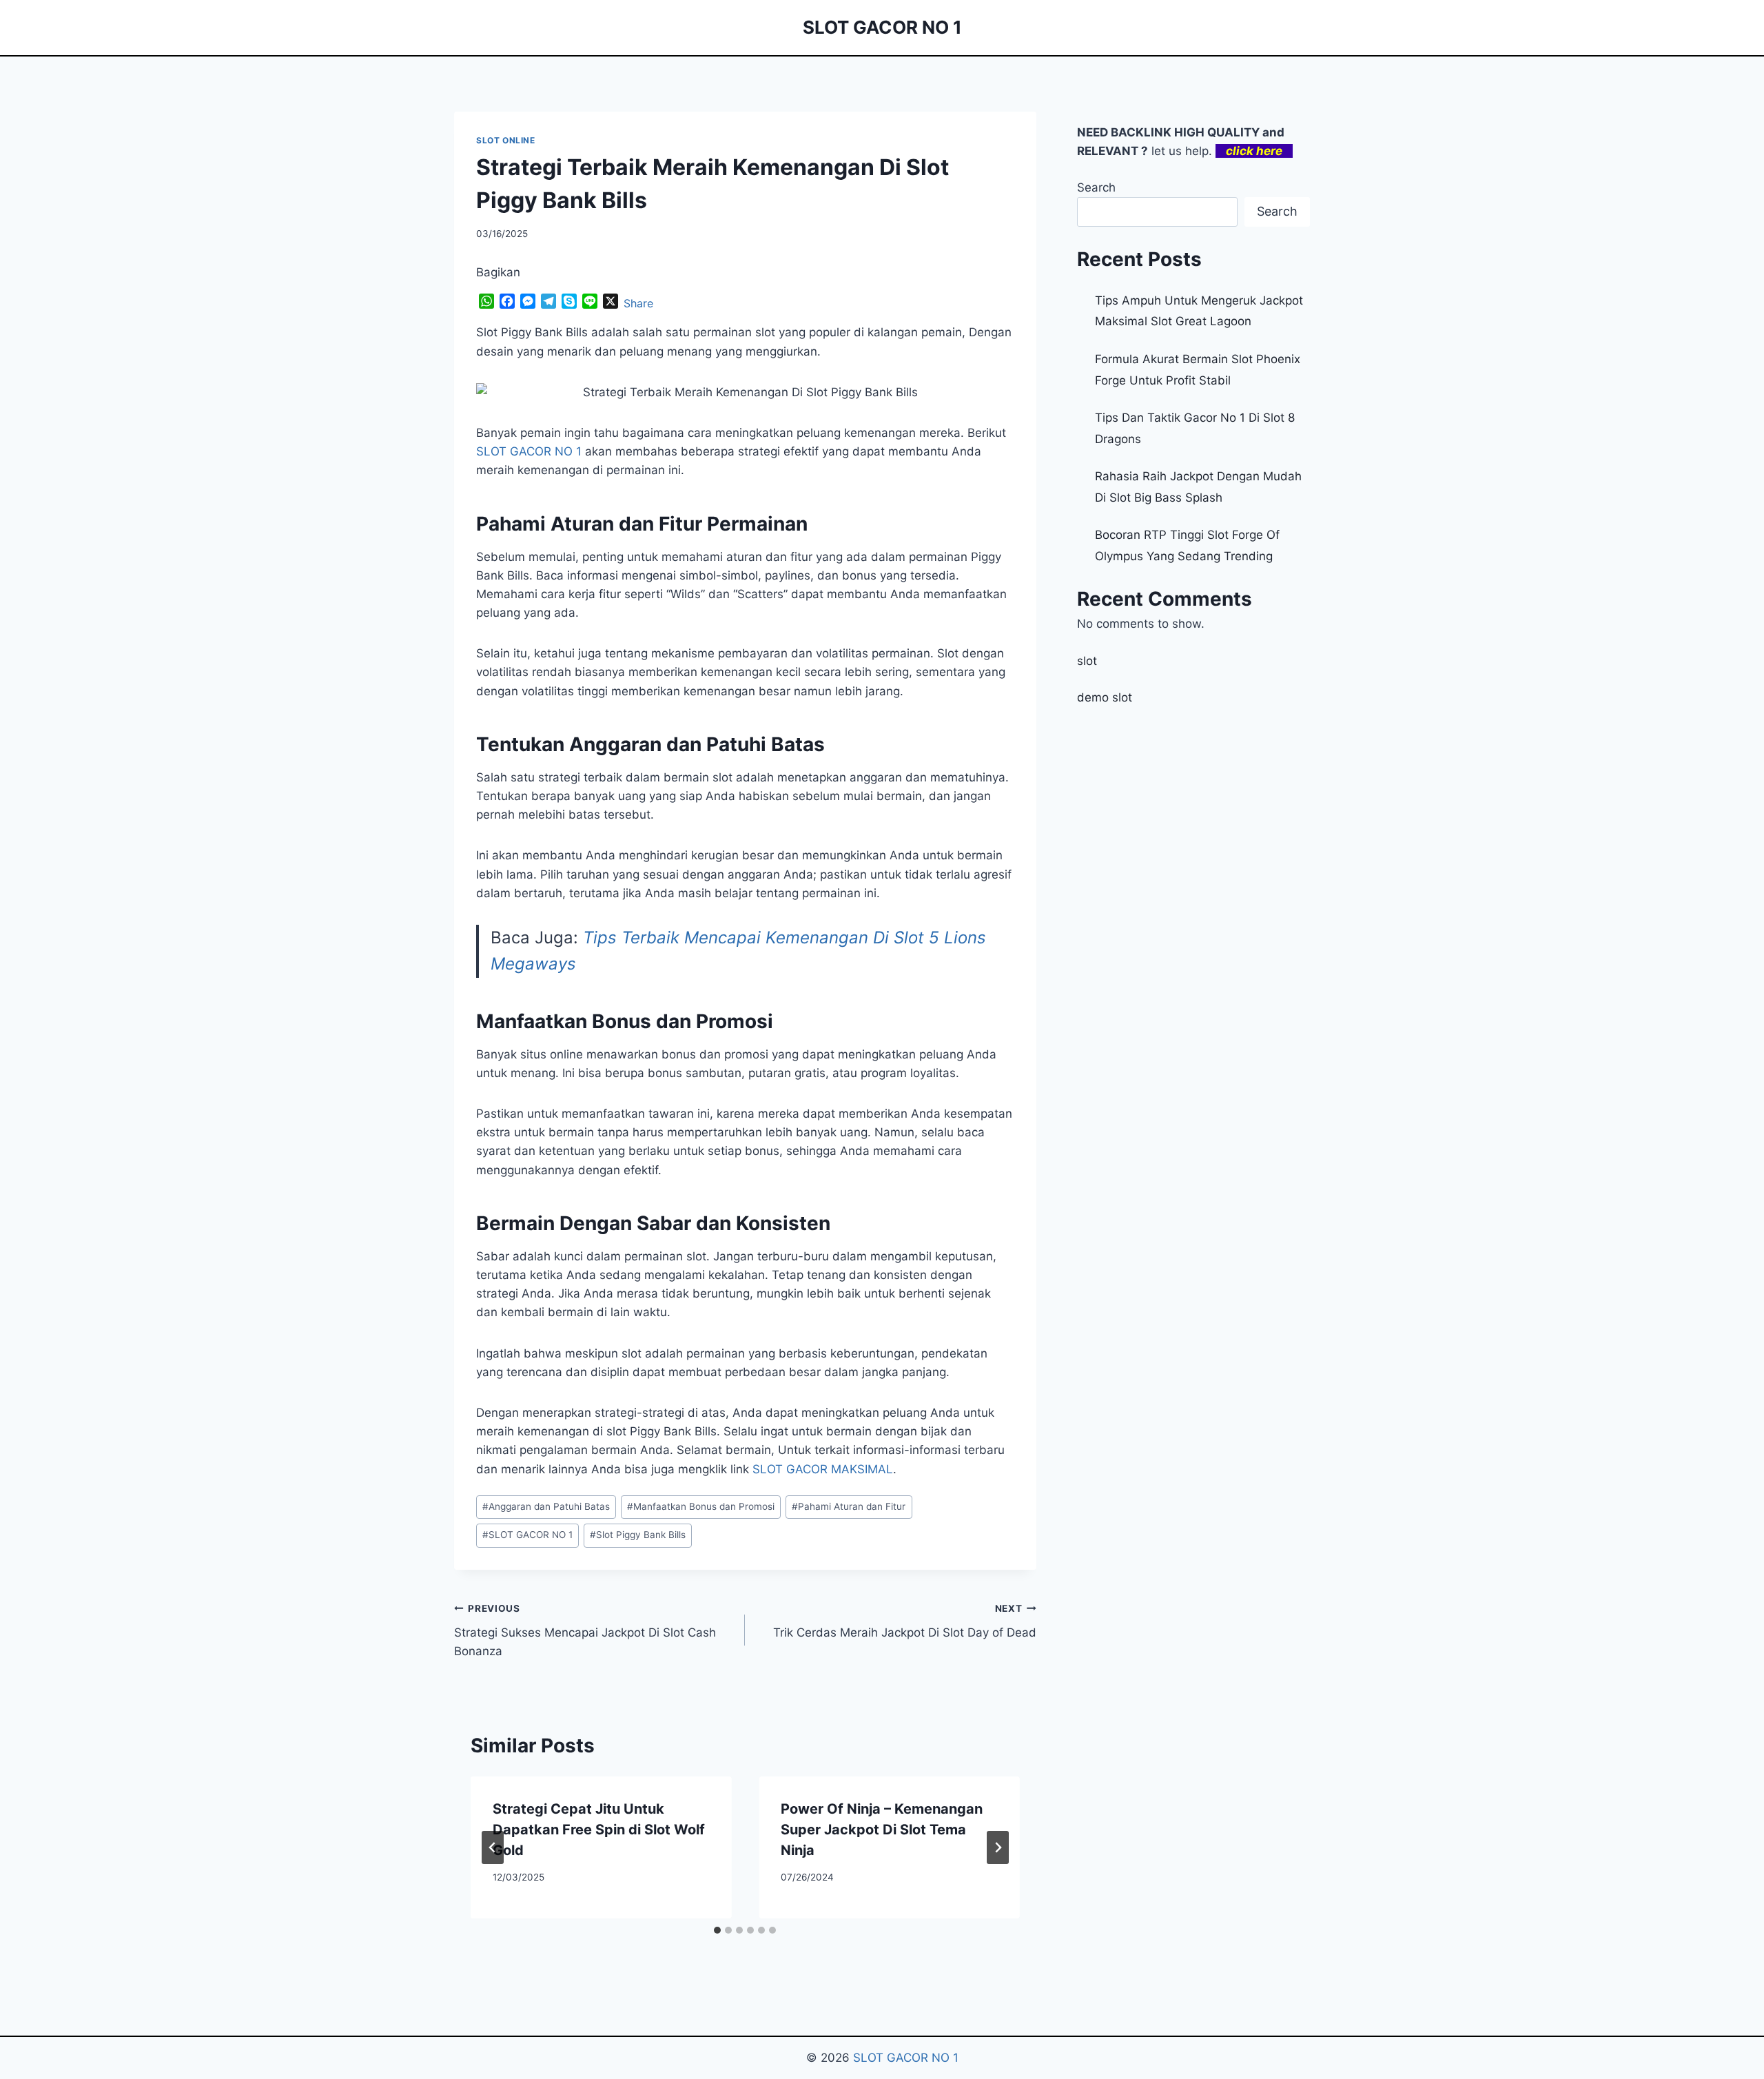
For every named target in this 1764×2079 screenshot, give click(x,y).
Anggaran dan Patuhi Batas (546, 1506)
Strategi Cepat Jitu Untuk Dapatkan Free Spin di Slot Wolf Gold (599, 1830)
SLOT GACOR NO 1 (527, 1535)
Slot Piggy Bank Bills (638, 1535)
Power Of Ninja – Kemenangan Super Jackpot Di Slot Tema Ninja (882, 1830)
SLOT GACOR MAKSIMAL (823, 1469)
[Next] (998, 1847)
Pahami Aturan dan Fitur (849, 1506)
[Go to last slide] (493, 1847)
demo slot (1105, 697)
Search (1096, 187)
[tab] (717, 1930)
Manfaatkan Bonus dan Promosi (701, 1506)
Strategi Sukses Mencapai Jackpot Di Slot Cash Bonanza (585, 1630)
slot (1087, 661)
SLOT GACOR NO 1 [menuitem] (529, 451)
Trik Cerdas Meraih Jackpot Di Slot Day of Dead (904, 1621)
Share (638, 303)
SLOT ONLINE (506, 140)
